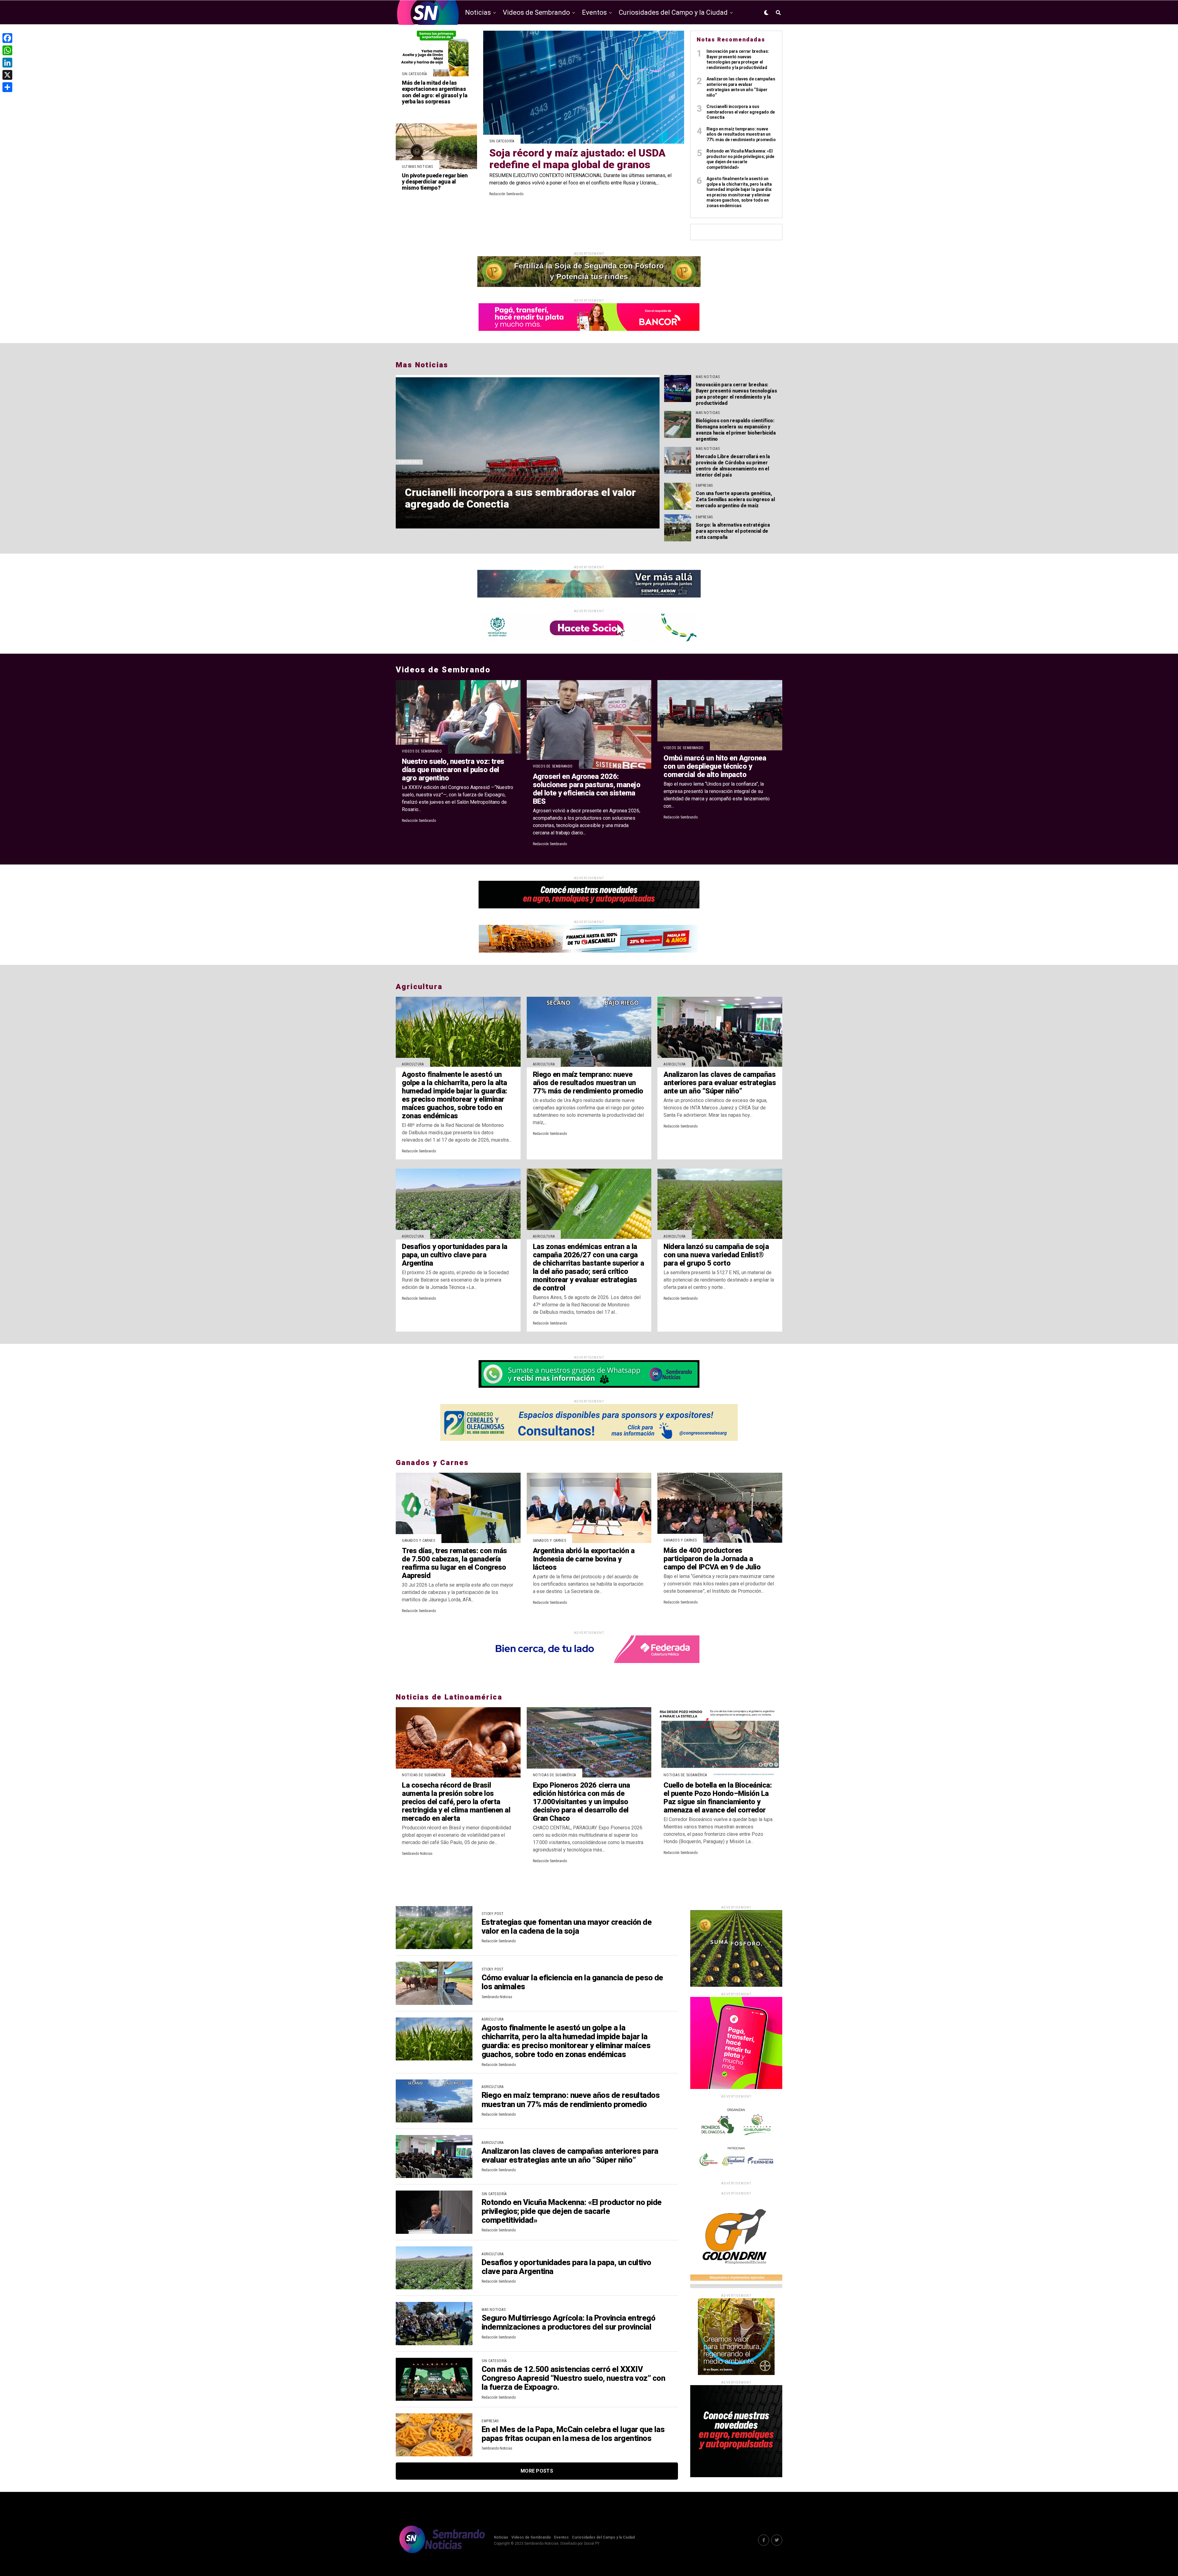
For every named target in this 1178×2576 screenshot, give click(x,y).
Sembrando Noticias (420, 517)
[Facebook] (7, 38)
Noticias (478, 12)
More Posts (537, 2471)
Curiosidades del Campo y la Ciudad (673, 12)
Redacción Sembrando (506, 194)
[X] (7, 75)
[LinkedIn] (7, 63)
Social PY (592, 2543)
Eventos (594, 12)
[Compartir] (7, 87)
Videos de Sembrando (536, 12)
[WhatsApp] (7, 50)
